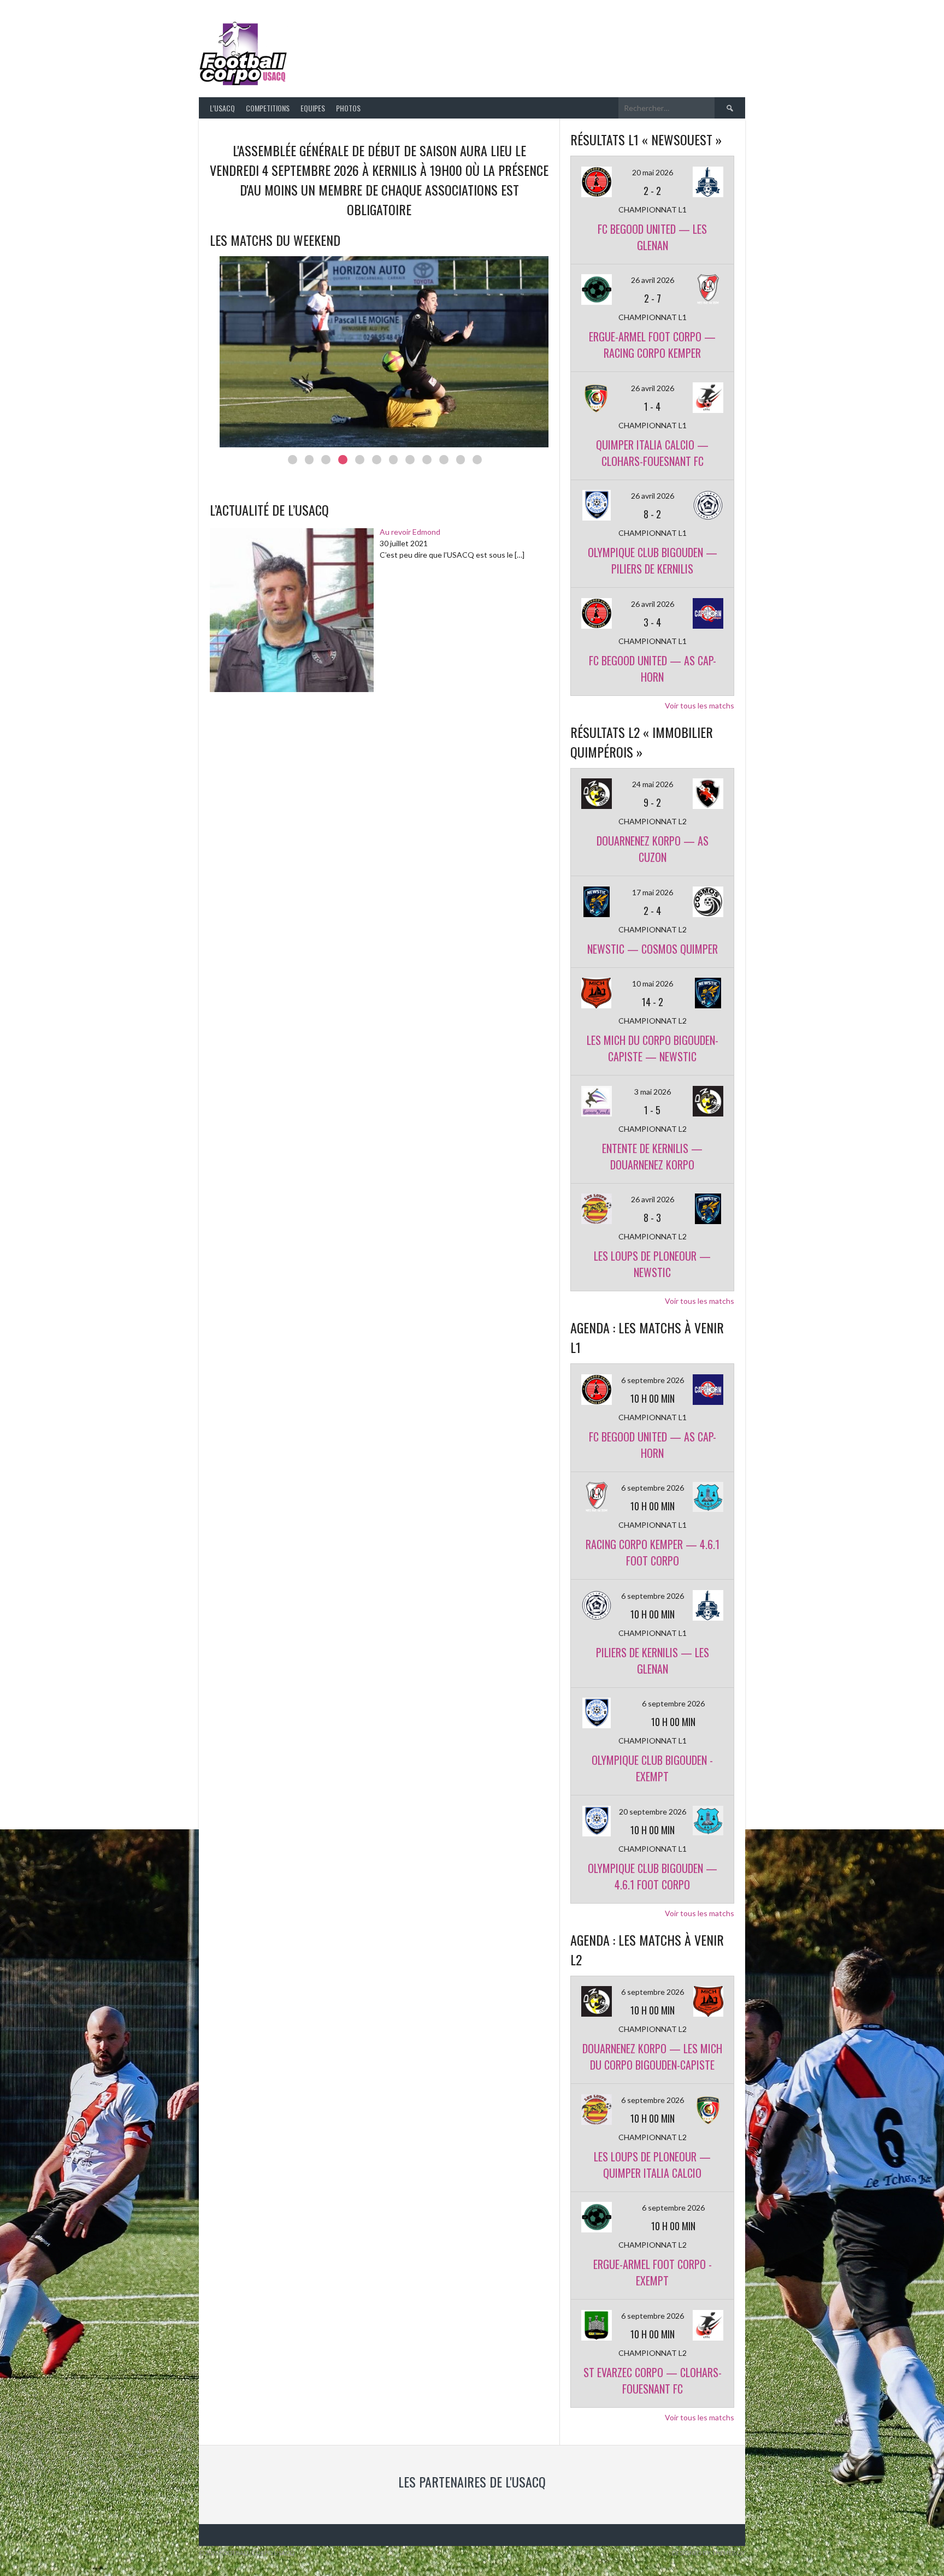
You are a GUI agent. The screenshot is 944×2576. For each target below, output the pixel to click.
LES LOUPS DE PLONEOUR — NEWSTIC (652, 1264)
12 (477, 460)
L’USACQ (222, 108)
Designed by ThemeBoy (709, 2553)
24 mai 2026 (653, 784)
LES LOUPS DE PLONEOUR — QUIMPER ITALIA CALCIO (652, 2165)
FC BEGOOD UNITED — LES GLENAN (652, 237)
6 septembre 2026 (653, 1380)
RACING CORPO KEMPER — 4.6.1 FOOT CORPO (653, 1552)
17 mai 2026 (653, 892)
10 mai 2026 (653, 983)
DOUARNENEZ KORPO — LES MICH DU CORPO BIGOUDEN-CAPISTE (652, 2057)
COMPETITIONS (268, 108)
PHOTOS (348, 108)
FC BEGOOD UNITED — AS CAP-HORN (653, 669)
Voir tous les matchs (700, 705)
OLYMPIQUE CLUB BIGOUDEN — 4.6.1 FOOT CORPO (653, 1876)
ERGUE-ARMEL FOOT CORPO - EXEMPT (653, 2272)
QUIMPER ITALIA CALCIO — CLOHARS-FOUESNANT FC (652, 453)
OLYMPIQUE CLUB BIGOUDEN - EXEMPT (652, 1768)
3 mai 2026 (653, 1092)
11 (461, 460)
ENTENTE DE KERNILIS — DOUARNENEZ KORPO (652, 1156)
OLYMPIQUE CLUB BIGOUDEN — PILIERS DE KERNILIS (653, 560)
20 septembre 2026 (653, 1812)
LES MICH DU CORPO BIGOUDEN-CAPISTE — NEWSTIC (653, 1048)
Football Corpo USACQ (428, 47)
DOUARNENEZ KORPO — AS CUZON (653, 849)
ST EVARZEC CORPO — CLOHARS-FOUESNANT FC (653, 2380)
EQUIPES (313, 108)
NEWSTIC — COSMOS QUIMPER (653, 949)
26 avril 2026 (653, 280)
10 (444, 460)
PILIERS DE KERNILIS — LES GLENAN (653, 1661)
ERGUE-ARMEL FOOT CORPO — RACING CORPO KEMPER (652, 345)
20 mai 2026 (653, 172)
